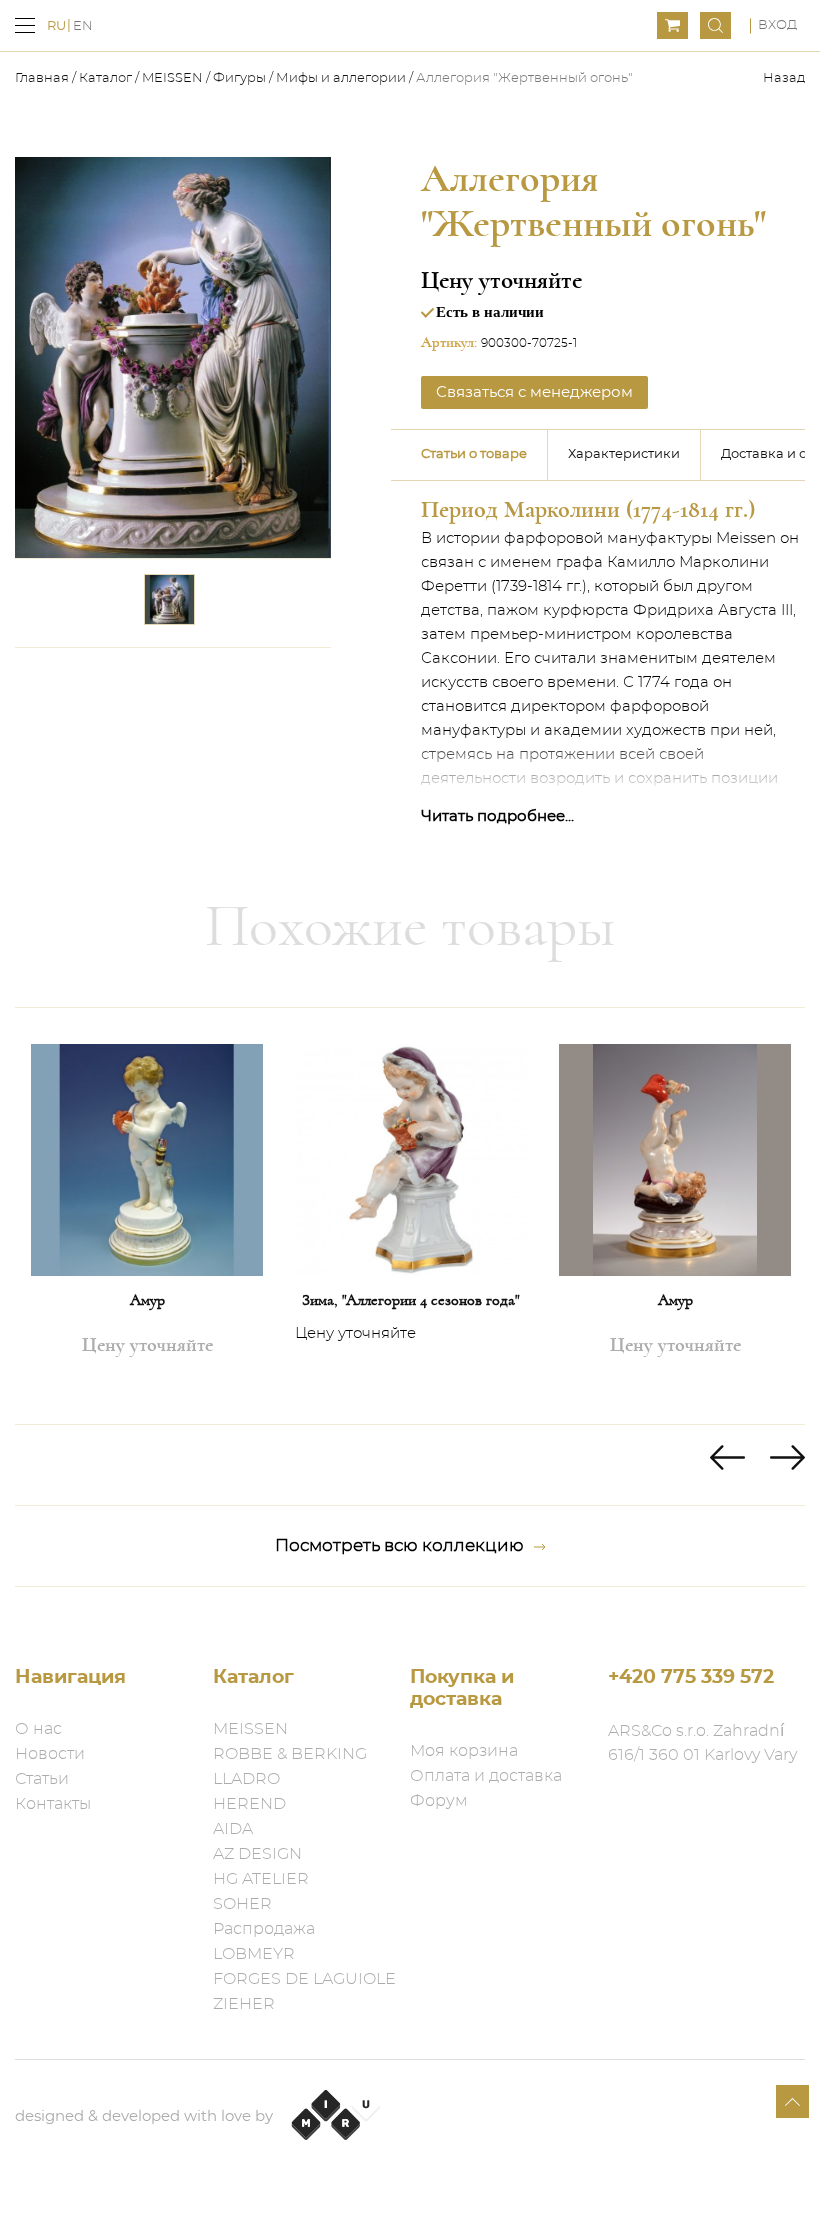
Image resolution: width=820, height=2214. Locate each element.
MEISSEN (172, 78)
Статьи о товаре (474, 454)
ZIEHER (244, 2004)
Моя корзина (464, 1751)
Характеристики (624, 454)
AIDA (233, 1829)
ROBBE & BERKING (290, 1754)
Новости (50, 1754)
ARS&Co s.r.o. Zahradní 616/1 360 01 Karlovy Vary (702, 1743)
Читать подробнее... (497, 816)
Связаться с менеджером (534, 392)
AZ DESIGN (257, 1854)
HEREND (249, 1804)
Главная (43, 78)
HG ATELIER (261, 1879)
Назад (784, 78)
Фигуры (239, 78)
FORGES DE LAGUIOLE (304, 1979)
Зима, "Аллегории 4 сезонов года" (411, 1300)
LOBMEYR (254, 1954)
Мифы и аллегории (341, 78)
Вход (777, 25)
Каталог (105, 78)
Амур (147, 1300)
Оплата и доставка (486, 1776)
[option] (147, 1216)
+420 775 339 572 (691, 1677)
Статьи (42, 1779)
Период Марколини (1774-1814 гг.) (588, 510)
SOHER (242, 1904)
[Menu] (25, 25)
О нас (38, 1729)
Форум (439, 1801)
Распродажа (264, 1929)
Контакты (53, 1804)
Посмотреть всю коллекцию (399, 1545)
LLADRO (246, 1779)
